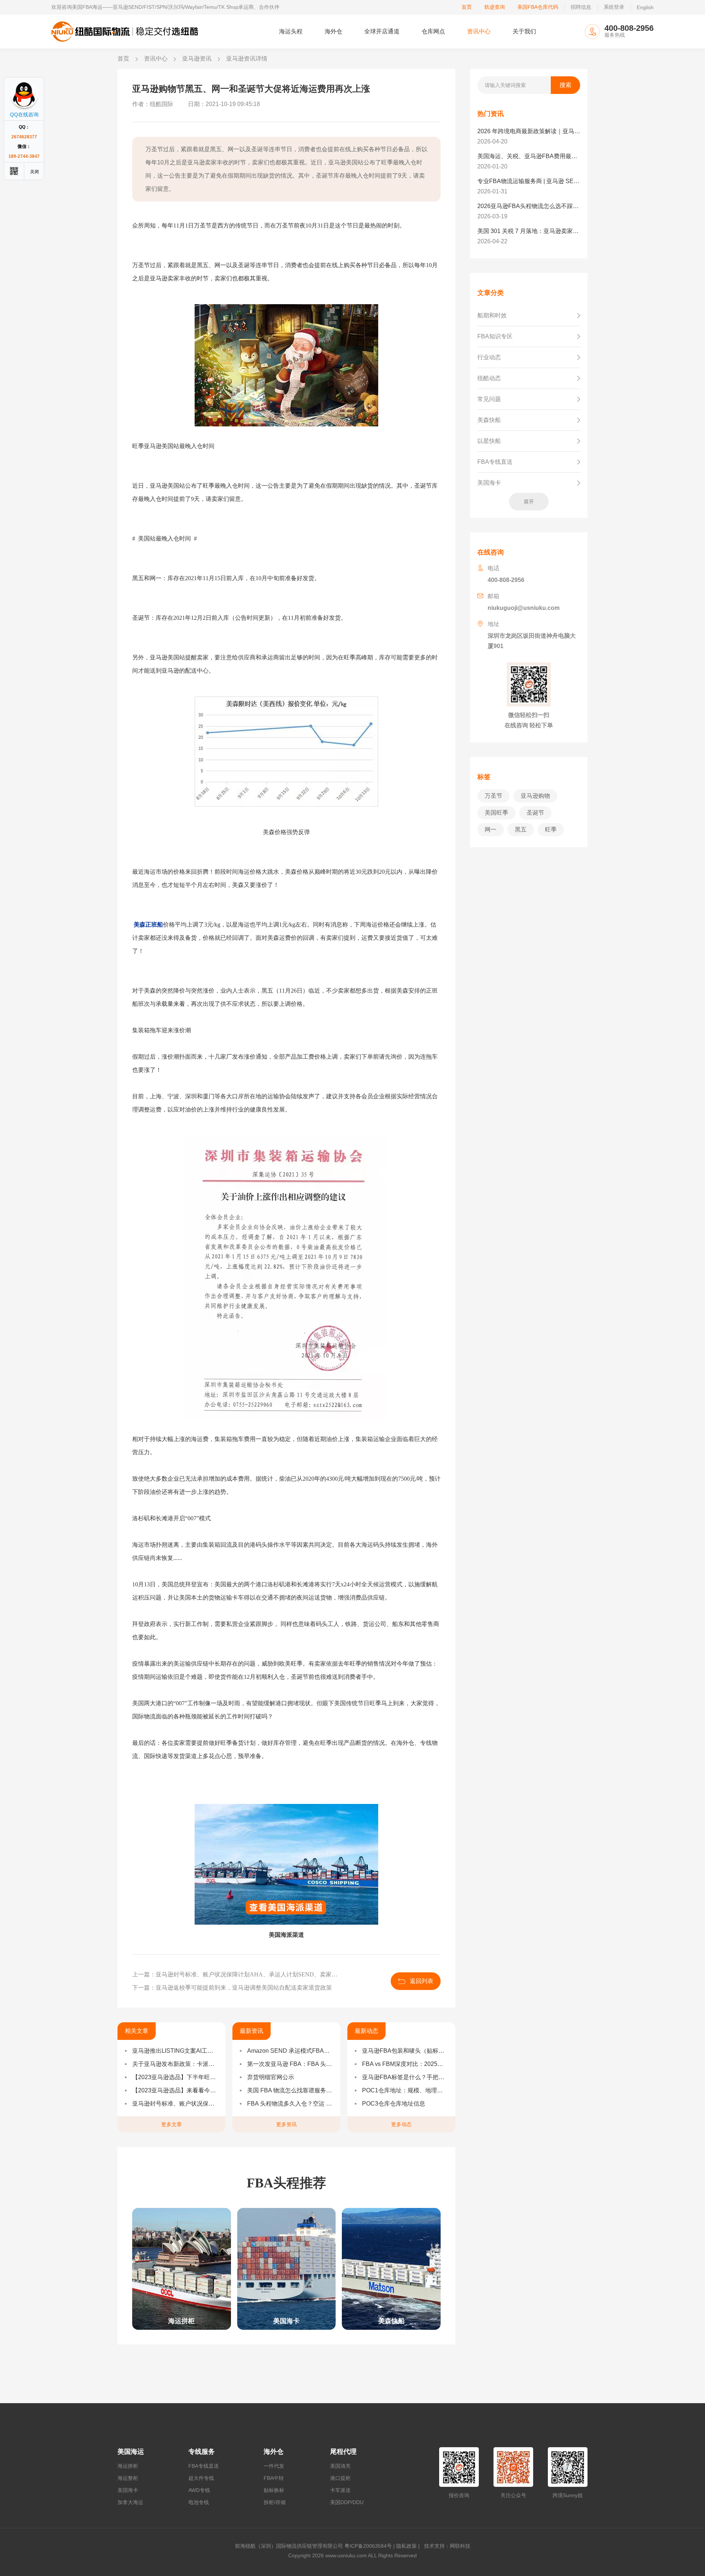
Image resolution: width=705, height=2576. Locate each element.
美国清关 (340, 2466)
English (645, 7)
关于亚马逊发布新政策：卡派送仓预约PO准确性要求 (175, 2064)
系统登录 (614, 7)
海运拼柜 (128, 2466)
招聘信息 (581, 7)
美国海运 (131, 2452)
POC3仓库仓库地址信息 (394, 2104)
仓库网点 (433, 31)
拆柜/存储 (275, 2502)
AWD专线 (199, 2490)
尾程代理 (343, 2452)
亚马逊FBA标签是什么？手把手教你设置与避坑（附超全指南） (405, 2077)
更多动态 (401, 2124)
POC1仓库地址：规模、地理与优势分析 (405, 2090)
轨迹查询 (495, 7)
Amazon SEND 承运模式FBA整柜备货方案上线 (290, 2051)
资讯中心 (479, 31)
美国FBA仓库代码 (538, 7)
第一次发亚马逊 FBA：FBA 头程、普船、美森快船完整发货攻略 (290, 2064)
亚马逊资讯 (197, 59)
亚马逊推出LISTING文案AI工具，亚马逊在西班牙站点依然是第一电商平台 (175, 2051)
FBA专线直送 (204, 2466)
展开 (529, 502)
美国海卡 (128, 2490)
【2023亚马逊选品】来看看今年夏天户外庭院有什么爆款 (175, 2090)
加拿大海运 (130, 2502)
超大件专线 (201, 2478)
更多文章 (171, 2124)
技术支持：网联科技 (446, 2546)
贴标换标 (274, 2490)
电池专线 (199, 2502)
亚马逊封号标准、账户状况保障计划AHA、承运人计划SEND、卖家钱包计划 (175, 2104)
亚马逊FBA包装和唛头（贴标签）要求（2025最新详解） (405, 2051)
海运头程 (291, 31)
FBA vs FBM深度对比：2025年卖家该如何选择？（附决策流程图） (405, 2064)
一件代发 (274, 2466)
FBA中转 (274, 2478)
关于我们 (524, 31)
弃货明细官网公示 (271, 2077)
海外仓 (333, 31)
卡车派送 (340, 2490)
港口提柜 (340, 2478)
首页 (467, 7)
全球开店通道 (382, 31)
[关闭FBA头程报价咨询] (35, 171)
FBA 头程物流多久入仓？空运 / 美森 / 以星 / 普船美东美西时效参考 (290, 2104)
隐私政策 (406, 2546)
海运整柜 (128, 2478)
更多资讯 (286, 2124)
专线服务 (202, 2452)
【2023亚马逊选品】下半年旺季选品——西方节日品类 (175, 2077)
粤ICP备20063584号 (368, 2546)
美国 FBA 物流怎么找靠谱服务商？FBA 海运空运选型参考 (290, 2090)
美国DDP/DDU (347, 2502)
